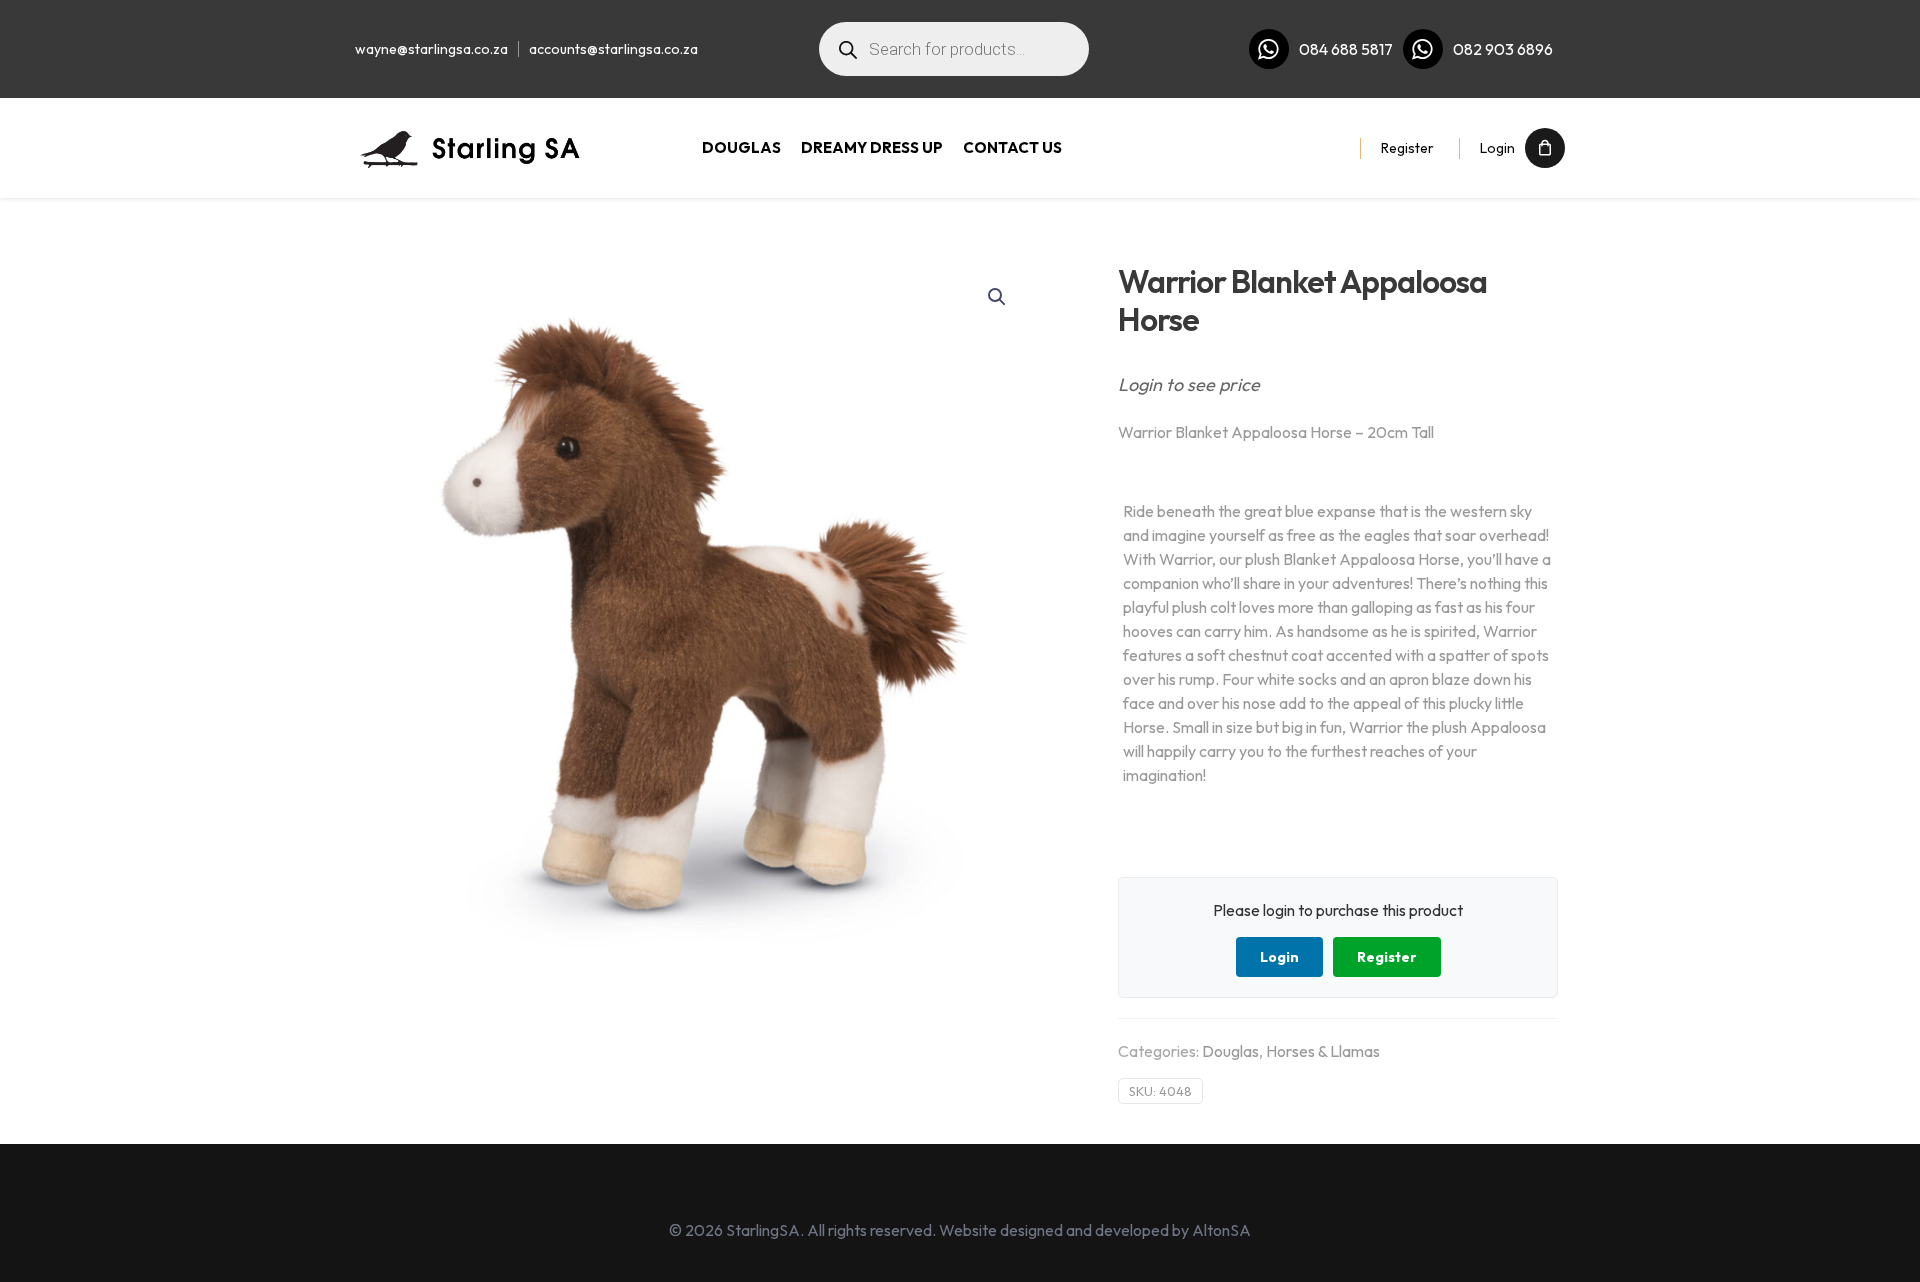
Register (1407, 148)
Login (1497, 148)
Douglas (1230, 1051)
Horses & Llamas (1323, 1051)
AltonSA (1221, 1230)
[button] (998, 297)
